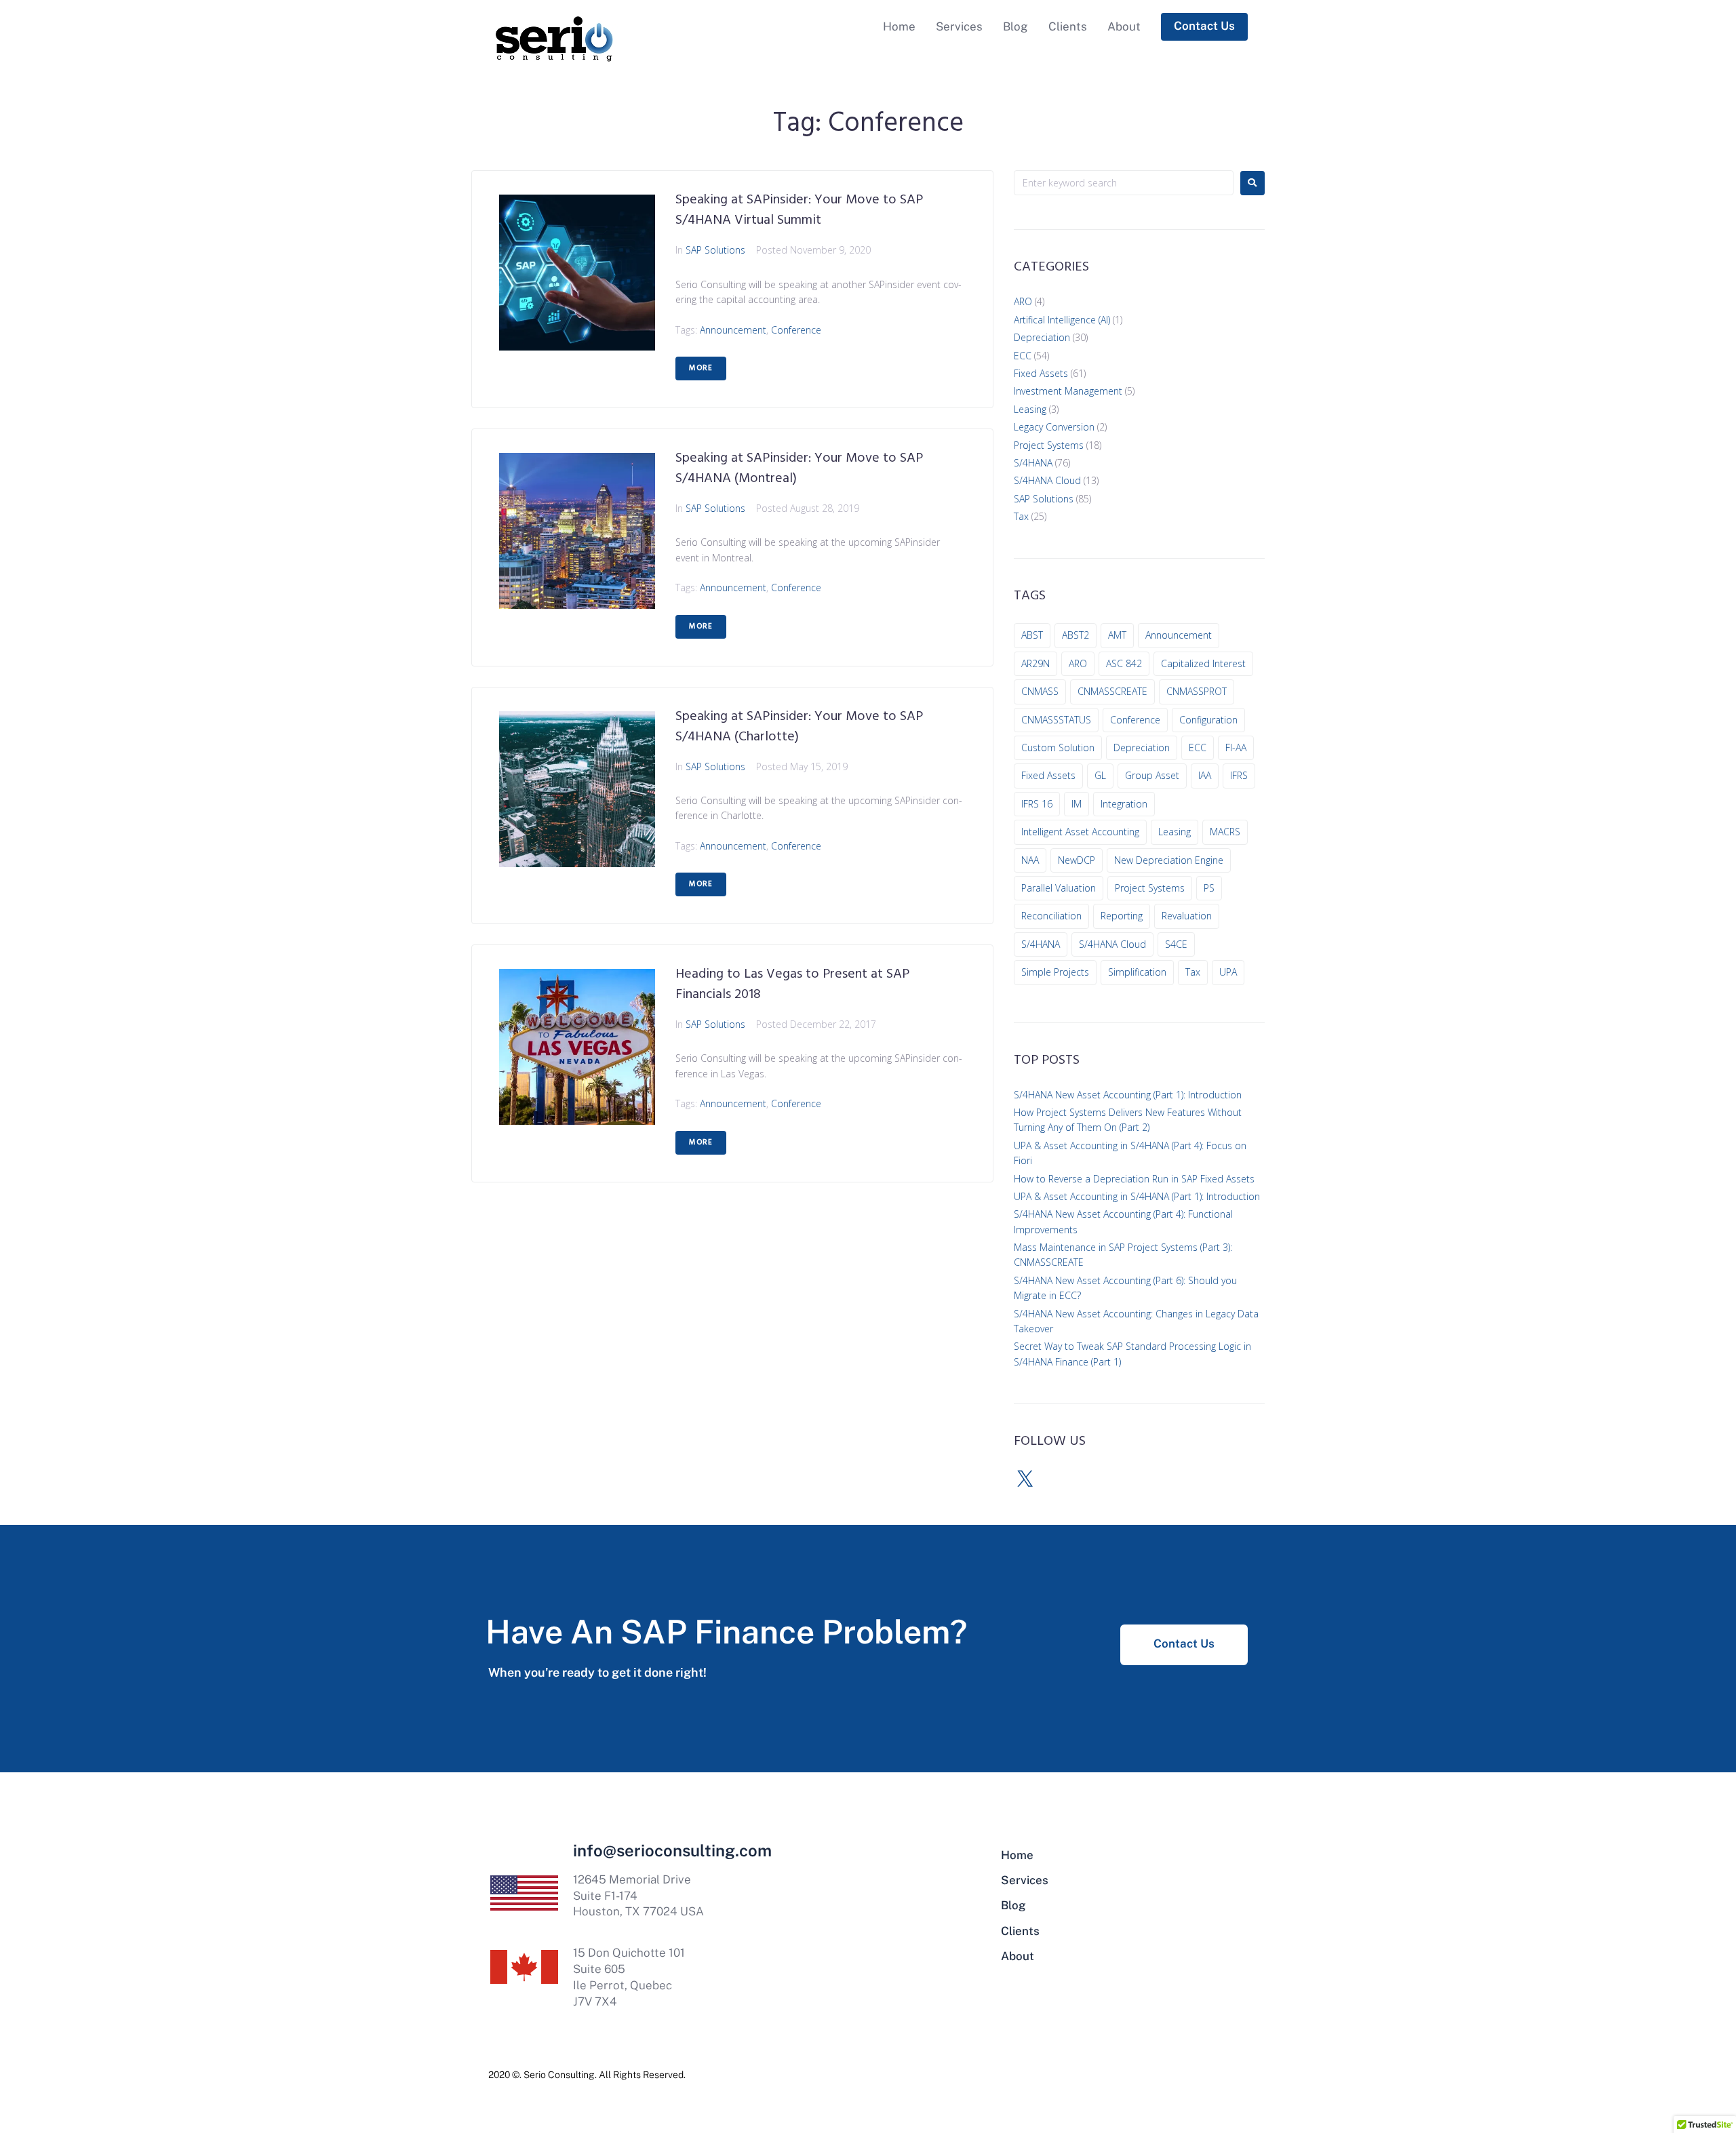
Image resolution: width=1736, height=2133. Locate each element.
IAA (1205, 775)
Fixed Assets (1041, 373)
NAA (1030, 860)
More (701, 368)
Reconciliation (1051, 916)
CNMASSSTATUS (1056, 720)
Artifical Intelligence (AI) (1062, 320)
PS (1209, 888)
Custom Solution (1058, 747)
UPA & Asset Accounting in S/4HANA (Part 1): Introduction (1137, 1196)
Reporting (1122, 916)
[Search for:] (1124, 183)
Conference (796, 330)
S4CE (1176, 944)
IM (1077, 804)
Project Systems (1049, 445)
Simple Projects (1055, 972)
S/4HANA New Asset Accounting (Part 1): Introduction (1128, 1095)
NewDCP (1077, 860)
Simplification (1137, 972)
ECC (1023, 356)
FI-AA (1236, 747)
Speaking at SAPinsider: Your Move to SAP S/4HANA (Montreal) (799, 469)
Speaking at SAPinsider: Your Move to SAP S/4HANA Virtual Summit (799, 210)
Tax (1021, 516)
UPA (1228, 972)
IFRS (1239, 775)
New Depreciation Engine (1169, 860)
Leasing (1030, 409)
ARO (1023, 301)
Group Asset (1152, 775)
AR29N (1035, 663)
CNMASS (1040, 691)
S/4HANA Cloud (1047, 480)
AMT (1117, 635)
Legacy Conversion (1054, 427)
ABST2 (1076, 635)
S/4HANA (1033, 463)
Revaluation (1187, 916)
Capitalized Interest (1203, 663)
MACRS (1225, 832)
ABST (1032, 635)
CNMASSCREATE (1112, 691)
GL (1100, 775)
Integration (1124, 804)
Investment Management (1068, 391)
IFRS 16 (1037, 804)
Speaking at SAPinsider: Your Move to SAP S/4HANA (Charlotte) (799, 727)
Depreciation (1042, 337)
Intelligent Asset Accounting (1080, 832)
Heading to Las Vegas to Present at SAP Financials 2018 (792, 984)
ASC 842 (1124, 663)
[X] (1025, 1479)
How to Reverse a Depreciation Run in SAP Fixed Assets (1134, 1179)
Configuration (1208, 720)
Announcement (733, 330)
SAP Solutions (715, 250)
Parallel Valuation (1059, 888)
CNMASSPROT (1197, 691)
